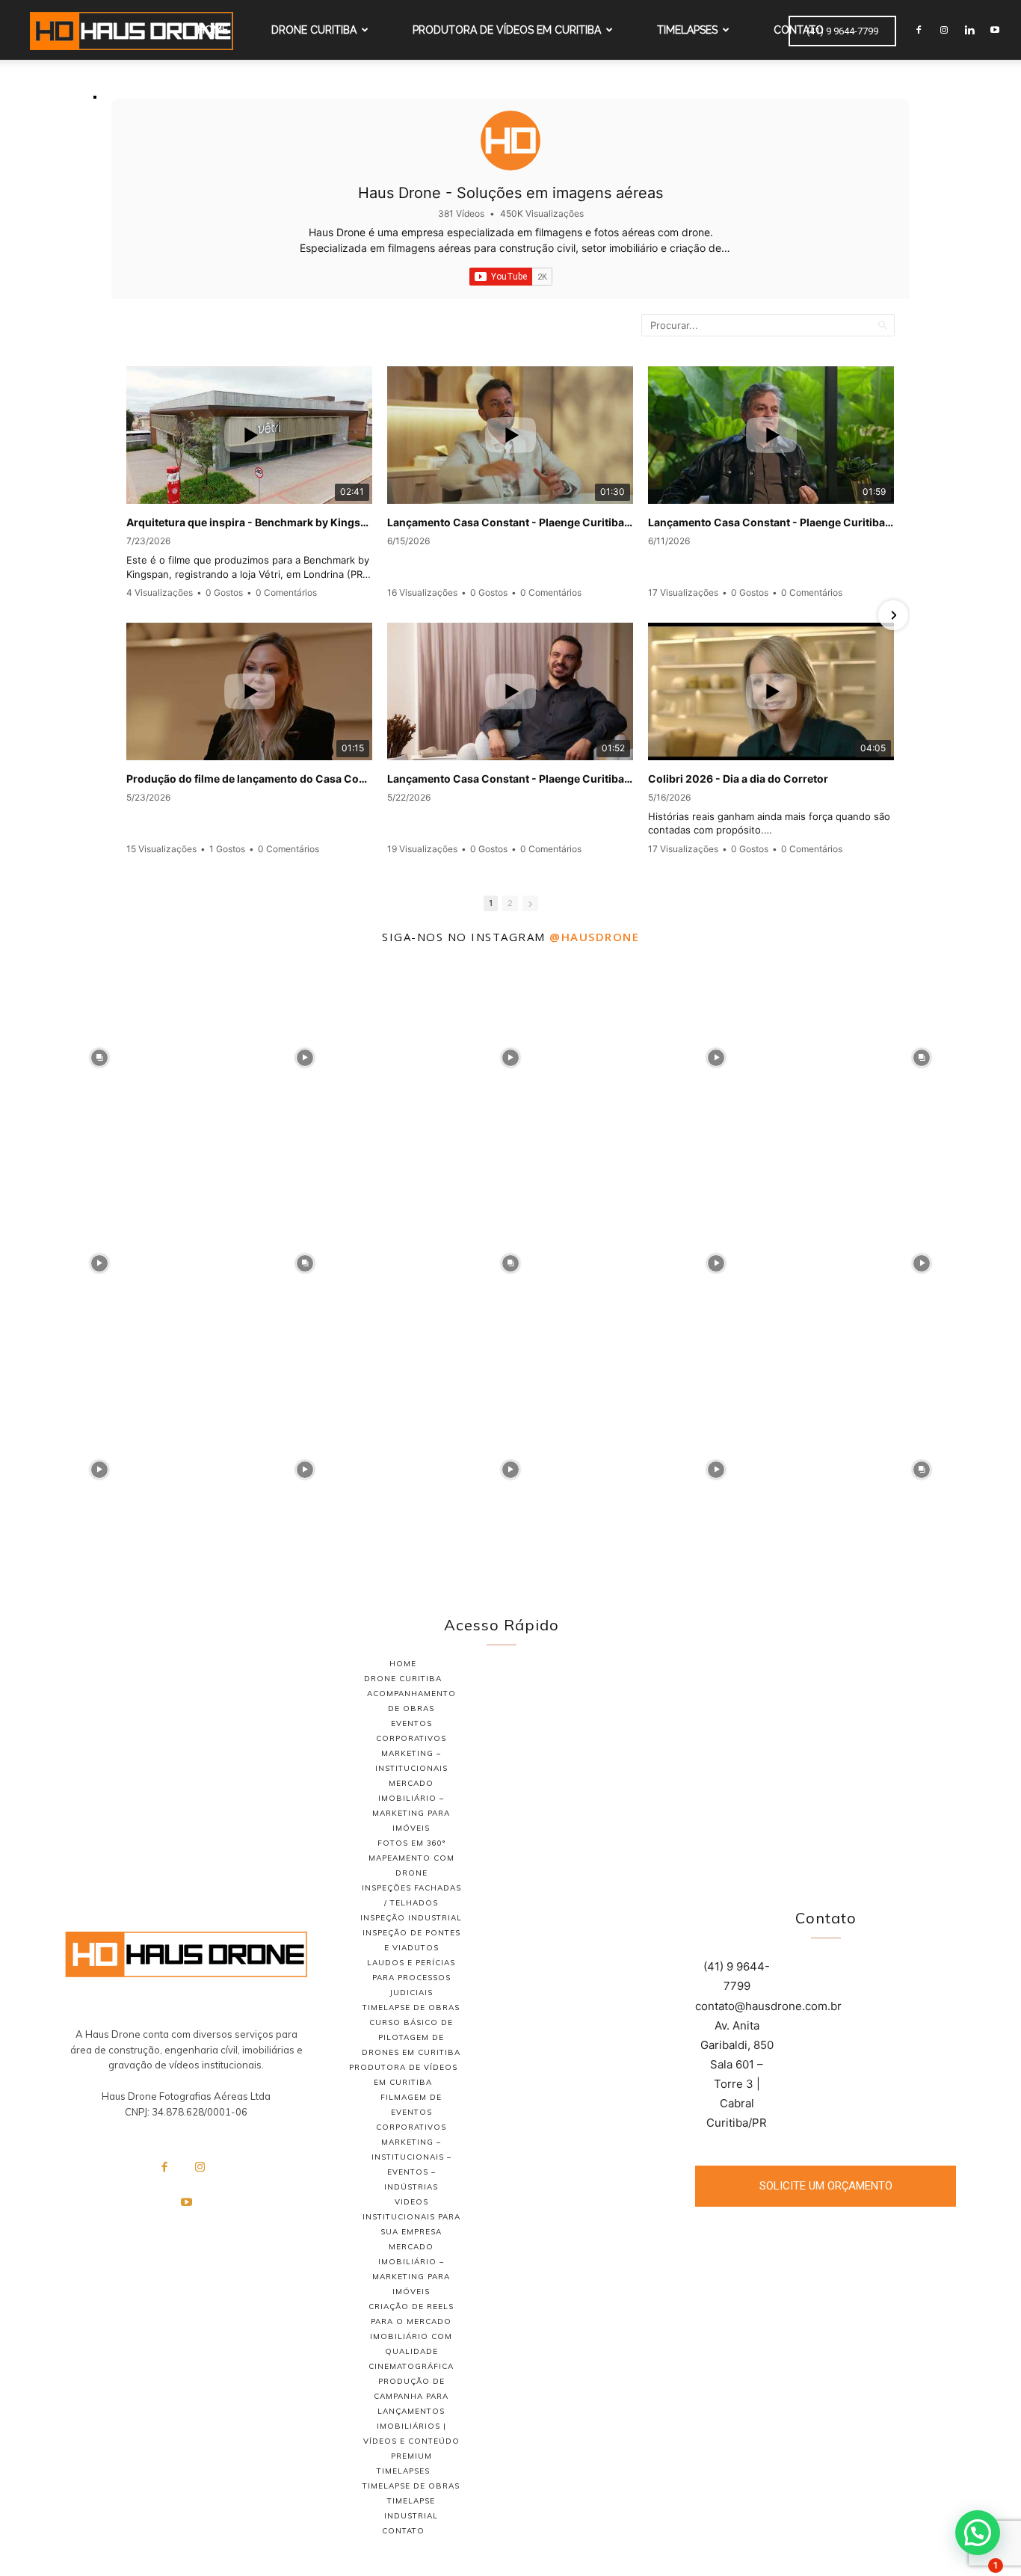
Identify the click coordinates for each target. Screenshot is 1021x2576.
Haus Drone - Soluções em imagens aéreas (510, 193)
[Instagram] (944, 30)
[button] (978, 2533)
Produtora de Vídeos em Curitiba (507, 30)
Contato (799, 30)
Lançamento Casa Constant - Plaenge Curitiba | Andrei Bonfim (510, 779)
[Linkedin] (969, 30)
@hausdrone (594, 937)
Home (213, 30)
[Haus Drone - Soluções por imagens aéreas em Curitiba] (186, 1954)
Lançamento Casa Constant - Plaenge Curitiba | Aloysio (771, 522)
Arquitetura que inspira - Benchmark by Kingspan (249, 522)
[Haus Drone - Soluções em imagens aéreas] (510, 141)
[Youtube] (995, 30)
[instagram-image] (99, 1054)
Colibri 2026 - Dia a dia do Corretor (738, 779)
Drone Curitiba (314, 30)
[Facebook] (919, 30)
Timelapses (687, 30)
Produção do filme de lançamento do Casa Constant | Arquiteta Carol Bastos (249, 779)
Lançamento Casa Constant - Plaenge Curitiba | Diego (510, 522)
